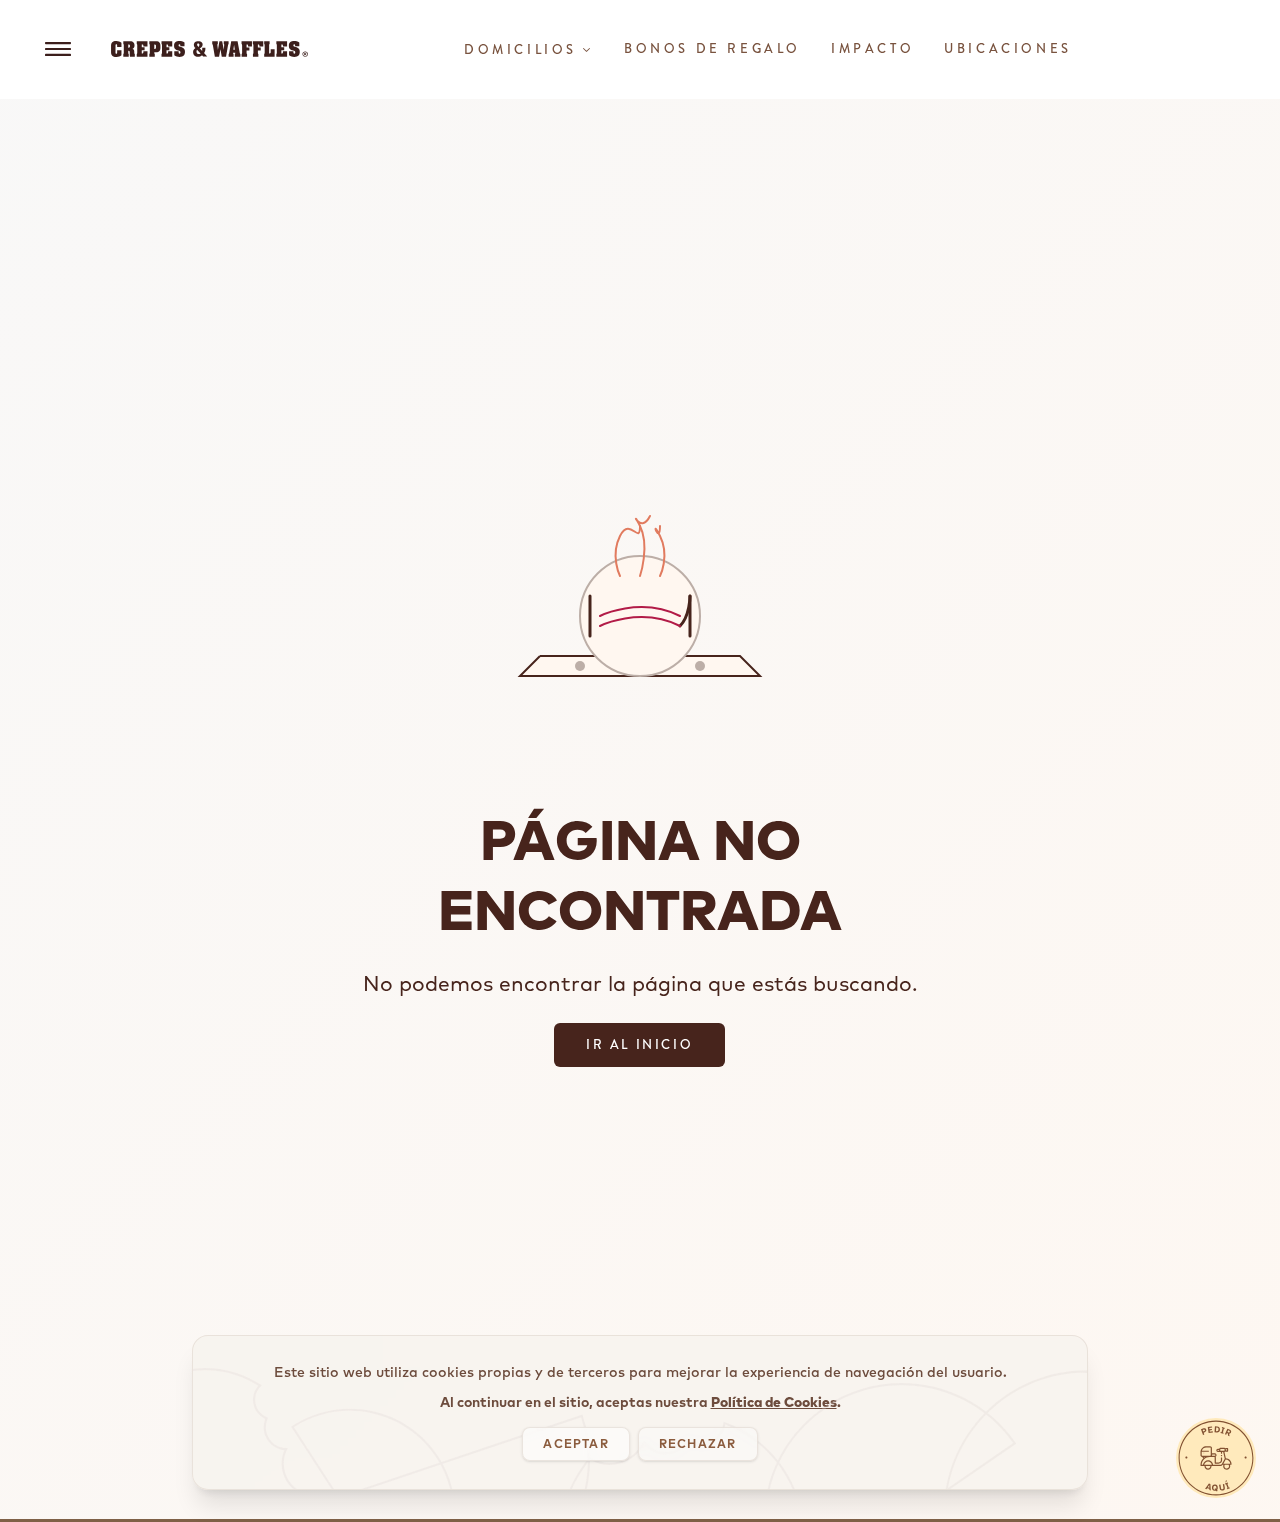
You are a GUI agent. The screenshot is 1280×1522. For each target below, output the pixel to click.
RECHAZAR (698, 1443)
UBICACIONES (1008, 48)
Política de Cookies (774, 1402)
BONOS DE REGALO (712, 48)
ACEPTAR (575, 1443)
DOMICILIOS (520, 49)
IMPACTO (872, 48)
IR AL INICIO (639, 1044)
